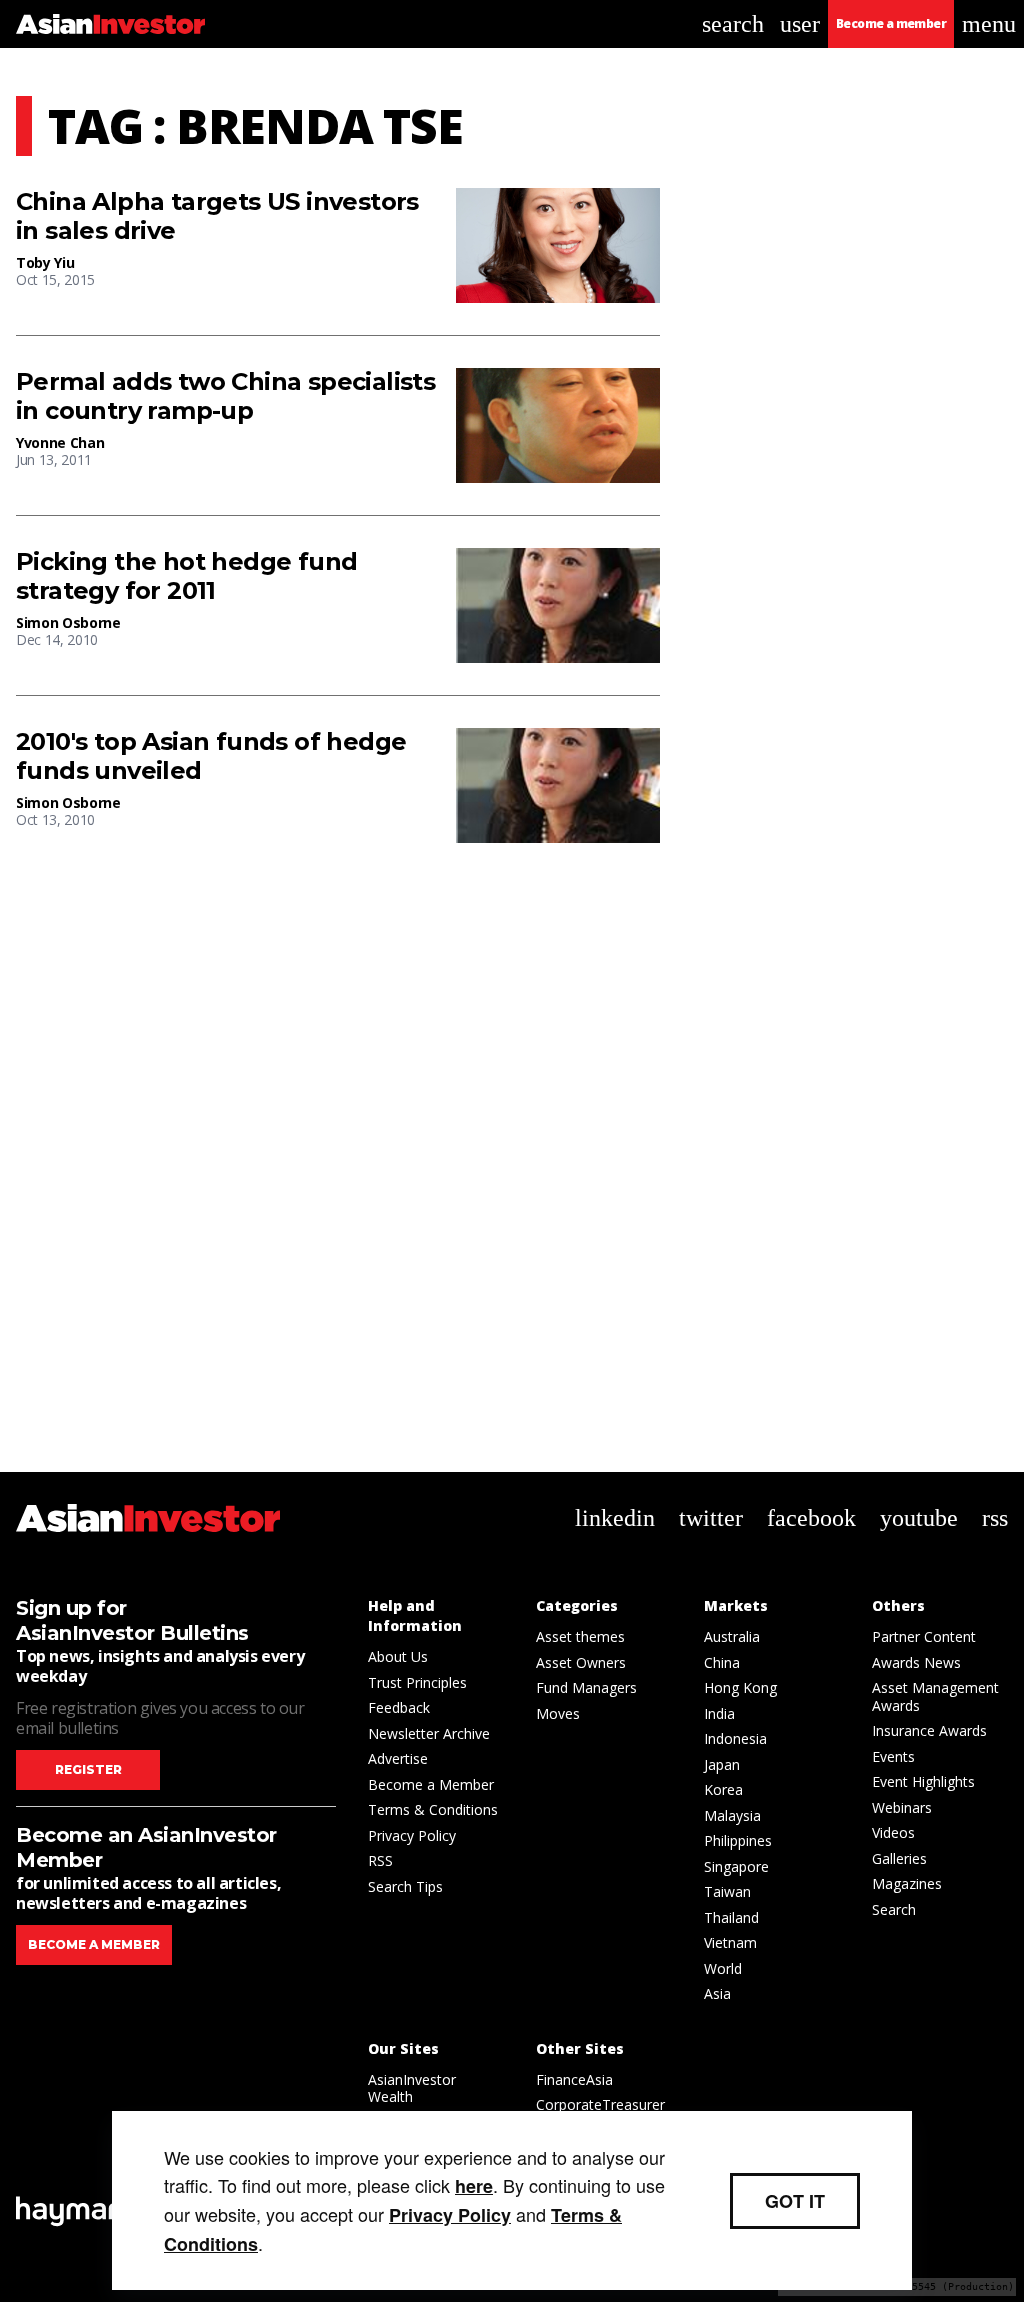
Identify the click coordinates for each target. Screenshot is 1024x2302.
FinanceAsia (574, 2079)
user (800, 24)
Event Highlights (923, 1781)
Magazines (907, 1883)
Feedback (399, 1707)
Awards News (916, 1662)
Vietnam (730, 1942)
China (722, 1662)
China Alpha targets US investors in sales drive (217, 216)
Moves (558, 1713)
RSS (380, 1860)
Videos (893, 1832)
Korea (723, 1789)
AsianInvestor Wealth (412, 2088)
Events (893, 1756)
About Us (398, 1656)
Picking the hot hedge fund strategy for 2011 (186, 576)
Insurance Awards (929, 1730)
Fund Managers (586, 1687)
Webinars (902, 1807)
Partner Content (924, 1636)
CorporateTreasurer (600, 2104)
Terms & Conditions (433, 1809)
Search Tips (405, 1886)
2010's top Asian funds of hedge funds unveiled (211, 756)
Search (894, 1909)
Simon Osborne (68, 622)
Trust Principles (417, 1682)
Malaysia (732, 1815)
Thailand (731, 1917)
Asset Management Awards (935, 1696)
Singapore (736, 1866)
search (733, 24)
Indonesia (735, 1738)
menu (989, 24)
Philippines (738, 1840)
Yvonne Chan (60, 442)
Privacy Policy (412, 1835)
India (719, 1713)
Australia (732, 1636)
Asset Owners (581, 1662)
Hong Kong (740, 1687)
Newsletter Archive (429, 1733)
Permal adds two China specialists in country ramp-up (225, 396)
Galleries (899, 1858)
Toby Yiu (45, 262)
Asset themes (580, 1636)
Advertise (398, 1758)
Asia (717, 1993)
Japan (722, 1764)
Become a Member (431, 1784)
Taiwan (727, 1891)
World (723, 1968)
